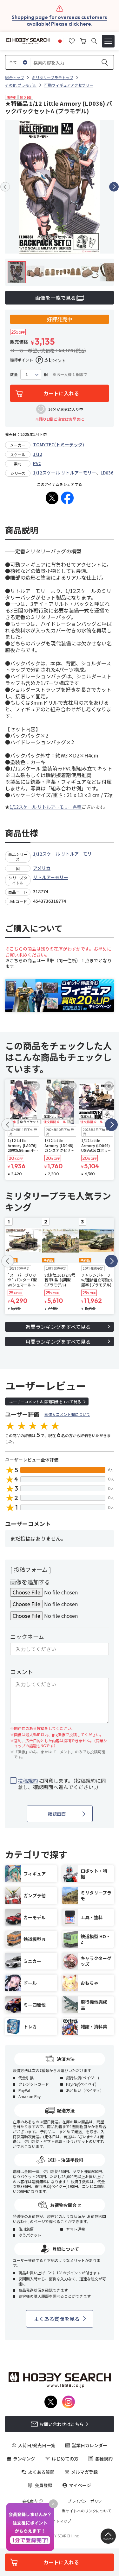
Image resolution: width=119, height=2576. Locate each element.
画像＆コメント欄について (67, 1414)
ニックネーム (27, 1637)
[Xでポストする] (52, 498)
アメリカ (42, 868)
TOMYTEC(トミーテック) (59, 444)
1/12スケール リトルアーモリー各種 (46, 807)
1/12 (38, 454)
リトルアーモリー (51, 877)
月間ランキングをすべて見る (58, 1341)
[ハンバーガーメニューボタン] (108, 41)
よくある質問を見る (57, 2319)
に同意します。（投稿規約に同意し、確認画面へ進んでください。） (62, 1784)
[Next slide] (114, 187)
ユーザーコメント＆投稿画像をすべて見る (45, 1401)
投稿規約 (28, 1781)
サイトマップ (60, 2521)
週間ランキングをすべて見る (58, 1327)
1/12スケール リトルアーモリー (65, 473)
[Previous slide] (5, 187)
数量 (14, 374)
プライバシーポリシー (87, 2501)
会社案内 (30, 2501)
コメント (22, 1672)
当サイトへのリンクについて (87, 2511)
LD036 (107, 473)
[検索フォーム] (94, 41)
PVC (37, 463)
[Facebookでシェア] (67, 498)
